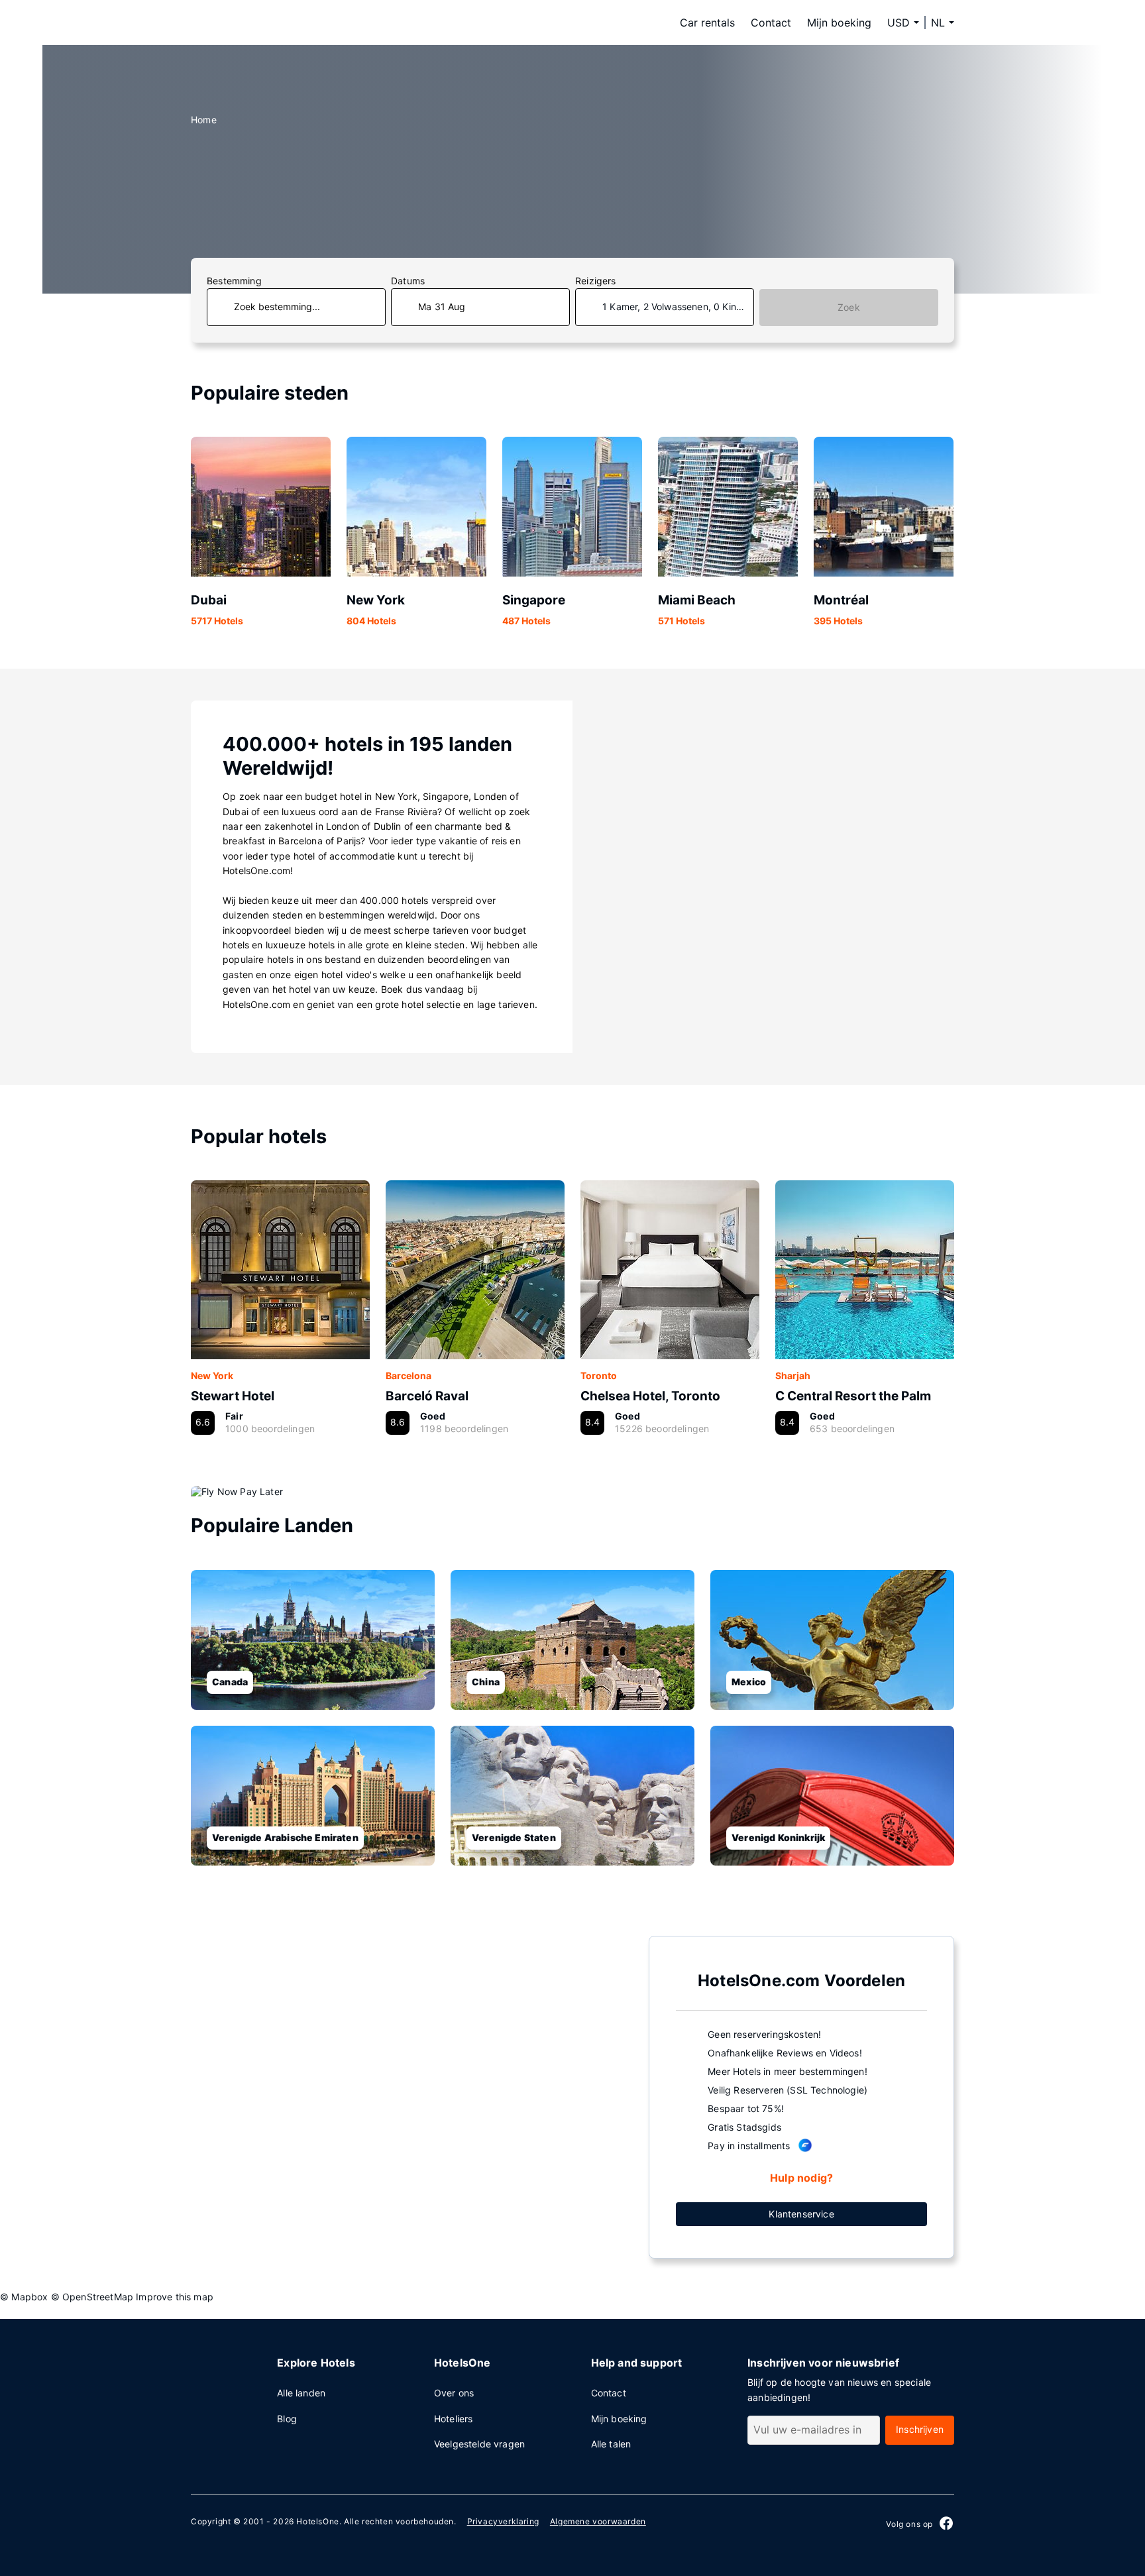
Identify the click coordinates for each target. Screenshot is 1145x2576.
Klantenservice (801, 2214)
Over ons (454, 2393)
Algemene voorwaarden (598, 2521)
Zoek (849, 307)
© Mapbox (24, 2297)
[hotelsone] (274, 23)
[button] (943, 23)
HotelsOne (317, 2521)
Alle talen (611, 2444)
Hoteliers (454, 2419)
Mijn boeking (839, 23)
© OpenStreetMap (92, 2297)
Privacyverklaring (503, 2521)
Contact (771, 23)
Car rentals (707, 23)
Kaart (409, 2096)
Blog (287, 2419)
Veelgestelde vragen (479, 2444)
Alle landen (301, 2393)
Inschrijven (920, 2429)
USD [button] (899, 23)
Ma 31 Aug (442, 307)
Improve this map (175, 2297)
